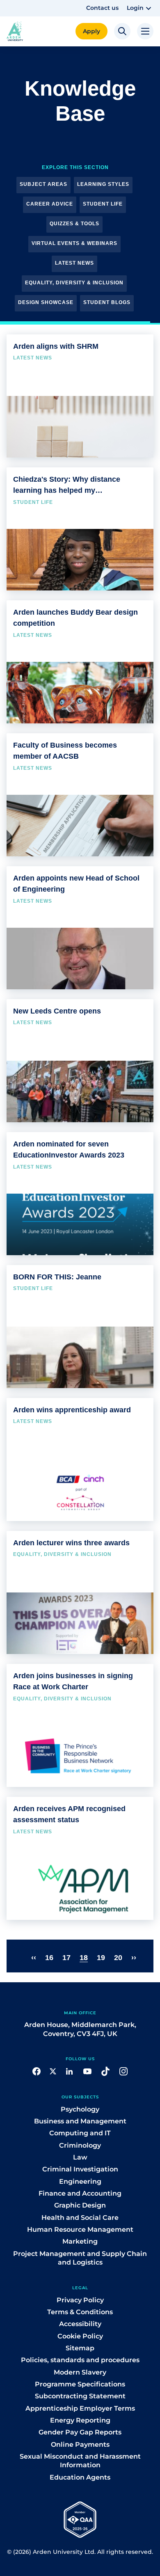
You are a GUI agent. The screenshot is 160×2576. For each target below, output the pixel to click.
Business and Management (80, 2121)
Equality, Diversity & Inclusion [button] (74, 283)
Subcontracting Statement (80, 2396)
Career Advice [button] (50, 204)
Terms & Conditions (80, 2312)
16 (49, 1958)
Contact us (102, 8)
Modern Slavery (80, 2372)
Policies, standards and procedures (80, 2360)
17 (66, 1958)
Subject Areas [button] (43, 184)
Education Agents (80, 2477)
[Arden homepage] (15, 31)
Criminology (80, 2145)
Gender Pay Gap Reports (80, 2432)
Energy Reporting (80, 2420)
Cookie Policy (80, 2336)
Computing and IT (80, 2133)
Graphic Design (80, 2205)
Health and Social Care (80, 2218)
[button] (140, 8)
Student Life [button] (103, 204)
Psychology (80, 2109)
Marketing (80, 2241)
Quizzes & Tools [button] (74, 224)
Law (80, 2157)
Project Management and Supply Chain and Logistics (80, 2258)
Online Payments (80, 2444)
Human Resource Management (80, 2229)
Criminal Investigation (80, 2169)
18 (84, 1958)
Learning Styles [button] (103, 184)
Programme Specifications (80, 2384)
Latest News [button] (74, 263)
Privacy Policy (80, 2300)
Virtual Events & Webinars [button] (74, 243)
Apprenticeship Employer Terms (80, 2408)
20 (118, 1958)
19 (101, 1958)
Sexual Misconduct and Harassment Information (80, 2461)
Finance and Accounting (80, 2193)
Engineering (80, 2181)
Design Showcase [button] (46, 302)
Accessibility (80, 2324)
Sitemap (80, 2348)
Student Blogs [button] (107, 302)
